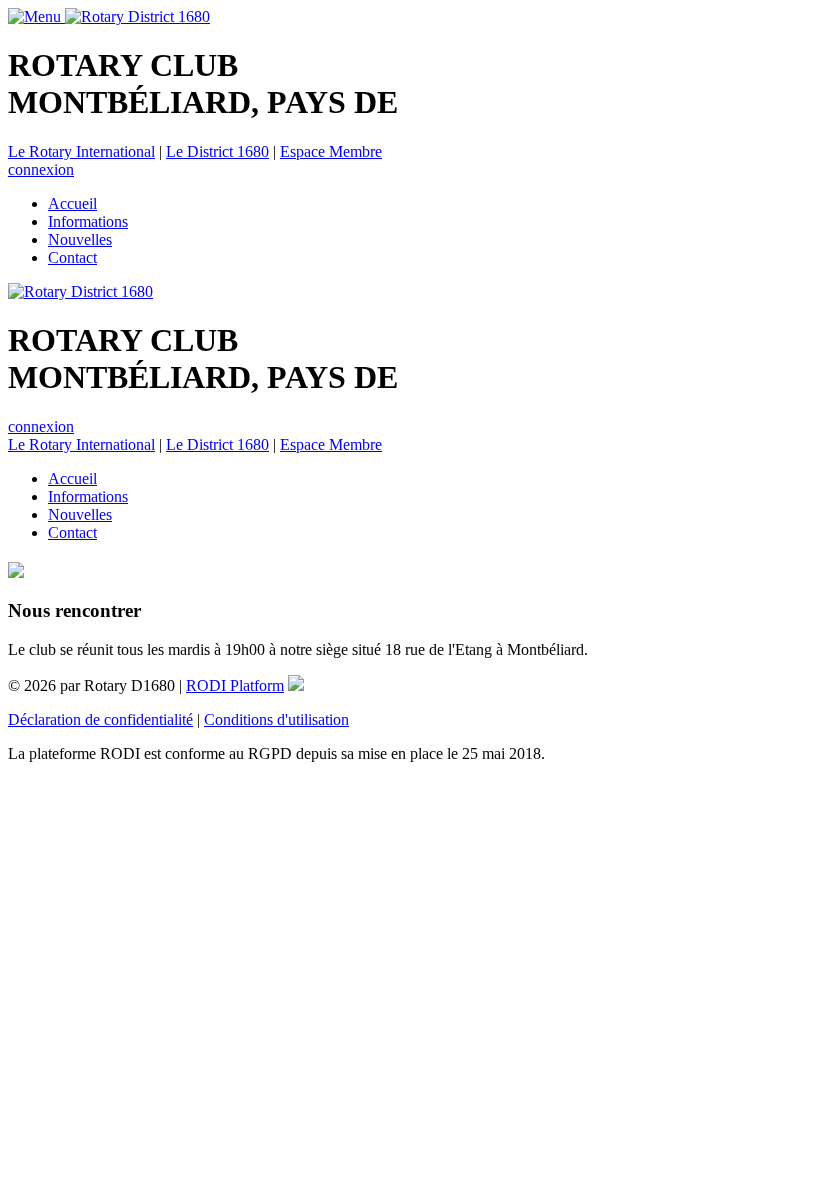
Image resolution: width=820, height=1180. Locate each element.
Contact (72, 257)
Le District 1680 (217, 151)
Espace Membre (331, 151)
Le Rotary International (81, 151)
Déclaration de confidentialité (100, 719)
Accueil (72, 203)
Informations (88, 221)
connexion (41, 169)
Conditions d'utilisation (276, 719)
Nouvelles (80, 239)
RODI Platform (235, 685)
